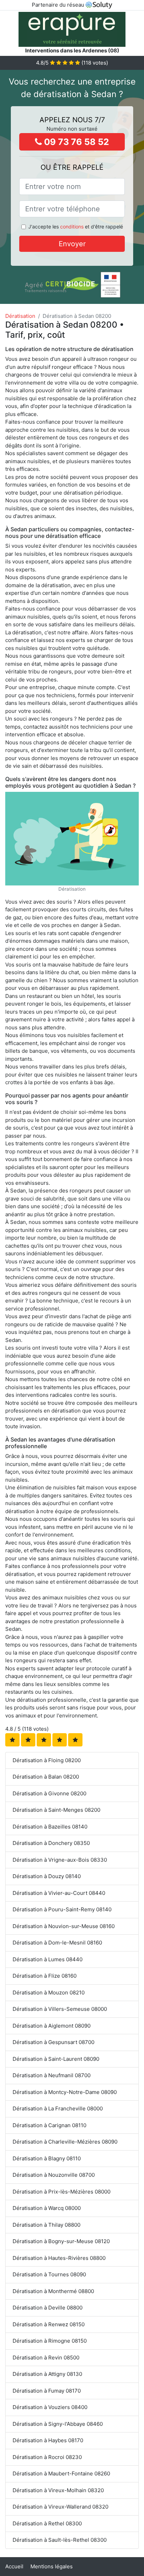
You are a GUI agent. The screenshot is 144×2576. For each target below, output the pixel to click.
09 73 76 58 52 (75, 142)
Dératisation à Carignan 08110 (49, 2125)
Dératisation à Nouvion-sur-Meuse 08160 (64, 1926)
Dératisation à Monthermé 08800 (53, 2291)
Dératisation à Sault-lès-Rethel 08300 (60, 2540)
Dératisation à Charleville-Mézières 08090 (65, 2142)
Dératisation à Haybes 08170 (48, 2440)
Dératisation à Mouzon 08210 (49, 1993)
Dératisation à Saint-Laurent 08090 (56, 2059)
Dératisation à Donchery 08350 (51, 1843)
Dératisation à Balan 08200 (46, 1777)
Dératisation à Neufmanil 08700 (52, 2075)
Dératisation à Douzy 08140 (47, 1876)
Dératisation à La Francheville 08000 (58, 2108)
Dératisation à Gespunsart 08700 (53, 2042)
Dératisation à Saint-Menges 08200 (56, 1810)
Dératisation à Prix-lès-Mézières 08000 (62, 2192)
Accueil (14, 2566)
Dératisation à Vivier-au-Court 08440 (59, 1893)
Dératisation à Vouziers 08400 (50, 2407)
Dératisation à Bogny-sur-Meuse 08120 (61, 2241)
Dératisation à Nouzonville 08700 (54, 2175)
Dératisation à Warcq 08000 (47, 2208)
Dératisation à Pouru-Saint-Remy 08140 (62, 1909)
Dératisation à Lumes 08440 (48, 1959)
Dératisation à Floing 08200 (47, 1760)
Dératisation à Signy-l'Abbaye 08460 (58, 2424)
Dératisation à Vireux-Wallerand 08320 (60, 2507)
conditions (72, 227)
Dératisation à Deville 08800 (48, 2308)
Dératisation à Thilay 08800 (46, 2225)
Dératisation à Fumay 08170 (47, 2391)
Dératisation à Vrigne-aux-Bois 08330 (60, 1860)
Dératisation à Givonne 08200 (49, 1793)
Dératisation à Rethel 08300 (47, 2523)
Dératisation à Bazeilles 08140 (50, 1827)
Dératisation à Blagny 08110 (47, 2158)
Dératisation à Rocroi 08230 (47, 2457)
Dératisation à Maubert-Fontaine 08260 (61, 2473)
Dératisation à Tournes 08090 (49, 2274)
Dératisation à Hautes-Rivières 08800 (59, 2258)
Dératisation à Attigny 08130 (47, 2374)
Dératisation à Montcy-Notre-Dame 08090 (65, 2092)
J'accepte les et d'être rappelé (76, 227)
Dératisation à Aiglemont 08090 (52, 2026)
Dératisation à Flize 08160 (45, 1976)
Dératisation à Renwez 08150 (49, 2324)
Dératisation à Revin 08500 (46, 2358)
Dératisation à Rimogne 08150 (50, 2341)
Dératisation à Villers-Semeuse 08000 (60, 2009)
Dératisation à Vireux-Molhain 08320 (58, 2490)
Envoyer (72, 244)
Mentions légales (52, 2566)
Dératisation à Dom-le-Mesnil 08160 (57, 1943)
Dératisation (20, 316)
